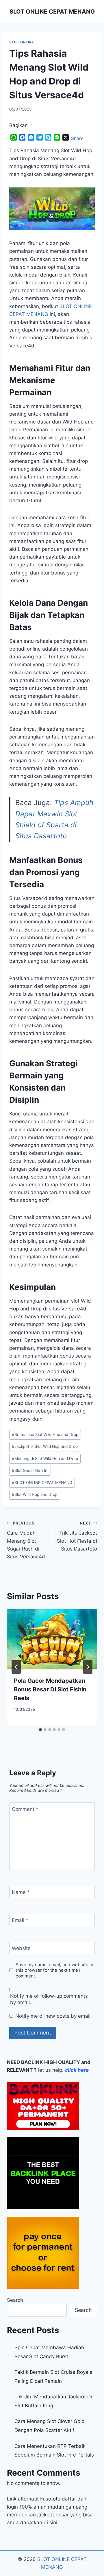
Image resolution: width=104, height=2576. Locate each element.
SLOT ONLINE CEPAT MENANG (42, 1483)
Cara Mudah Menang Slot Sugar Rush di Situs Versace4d (26, 1540)
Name (21, 1892)
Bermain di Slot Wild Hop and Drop (45, 1435)
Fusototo (50, 2499)
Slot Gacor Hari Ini (30, 1470)
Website (21, 1948)
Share (77, 138)
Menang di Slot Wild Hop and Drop (45, 1459)
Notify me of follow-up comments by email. (49, 1999)
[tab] (40, 1730)
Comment (25, 1809)
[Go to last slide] (16, 1667)
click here (77, 2070)
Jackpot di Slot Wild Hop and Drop (45, 1446)
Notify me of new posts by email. (54, 2016)
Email (20, 1920)
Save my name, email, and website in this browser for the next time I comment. (54, 1970)
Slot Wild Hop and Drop (35, 1494)
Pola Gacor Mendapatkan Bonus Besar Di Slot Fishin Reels (50, 1689)
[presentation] (52, 1639)
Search (15, 2300)
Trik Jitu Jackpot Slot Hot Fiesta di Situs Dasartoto (77, 1536)
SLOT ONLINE (22, 42)
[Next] (88, 1667)
